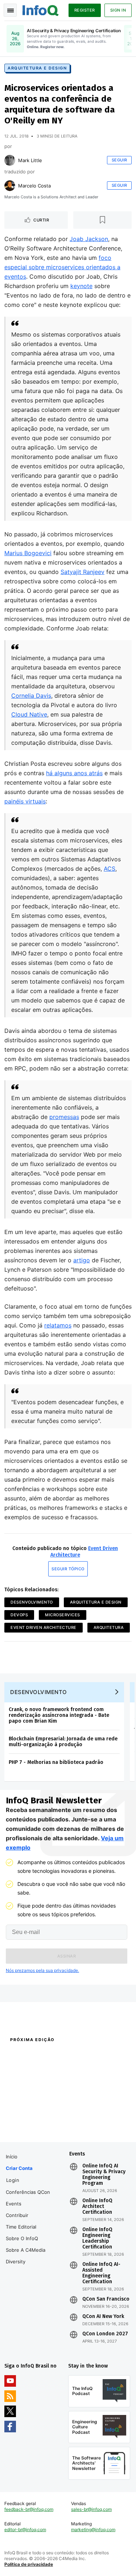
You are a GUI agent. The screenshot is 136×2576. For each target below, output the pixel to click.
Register (85, 10)
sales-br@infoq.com (91, 2509)
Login (13, 2180)
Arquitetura (109, 1627)
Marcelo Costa (34, 186)
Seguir (119, 160)
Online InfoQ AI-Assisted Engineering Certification (101, 2273)
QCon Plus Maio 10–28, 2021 (34, 2124)
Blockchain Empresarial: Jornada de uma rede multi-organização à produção (63, 1742)
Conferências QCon (28, 2192)
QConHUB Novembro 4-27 (32, 2115)
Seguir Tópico (68, 1569)
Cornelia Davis (31, 696)
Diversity (16, 2262)
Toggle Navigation (10, 10)
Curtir (41, 220)
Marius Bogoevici (28, 553)
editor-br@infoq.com (25, 2529)
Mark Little (30, 160)
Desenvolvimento (32, 1602)
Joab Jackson (89, 239)
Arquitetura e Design (37, 68)
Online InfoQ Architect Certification (97, 2207)
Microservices (63, 1615)
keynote (81, 286)
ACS (110, 869)
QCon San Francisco (106, 2299)
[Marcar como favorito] (102, 220)
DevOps (19, 1615)
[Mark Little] (10, 160)
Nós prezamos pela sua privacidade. (42, 1970)
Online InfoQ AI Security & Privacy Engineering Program (104, 2175)
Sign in (118, 10)
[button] (67, 1956)
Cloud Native (29, 714)
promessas (64, 1117)
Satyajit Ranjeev (83, 572)
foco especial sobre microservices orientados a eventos (62, 267)
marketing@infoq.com (93, 2529)
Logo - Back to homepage (41, 9)
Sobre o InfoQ (22, 2238)
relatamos (58, 1325)
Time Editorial (21, 2227)
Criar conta (19, 2168)
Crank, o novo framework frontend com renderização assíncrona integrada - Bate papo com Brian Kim (59, 1715)
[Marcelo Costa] (10, 186)
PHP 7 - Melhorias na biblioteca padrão (56, 1762)
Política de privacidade (29, 2564)
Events (14, 2204)
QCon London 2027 (105, 2334)
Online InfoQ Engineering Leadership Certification (97, 2238)
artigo (82, 1260)
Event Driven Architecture (44, 1627)
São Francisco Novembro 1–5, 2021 (97, 2128)
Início (12, 2157)
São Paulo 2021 (84, 2115)
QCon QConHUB (52, 2055)
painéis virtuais (25, 801)
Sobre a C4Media (26, 2250)
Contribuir (17, 2215)
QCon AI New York (103, 2317)
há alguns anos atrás (74, 773)
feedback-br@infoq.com (29, 2509)
